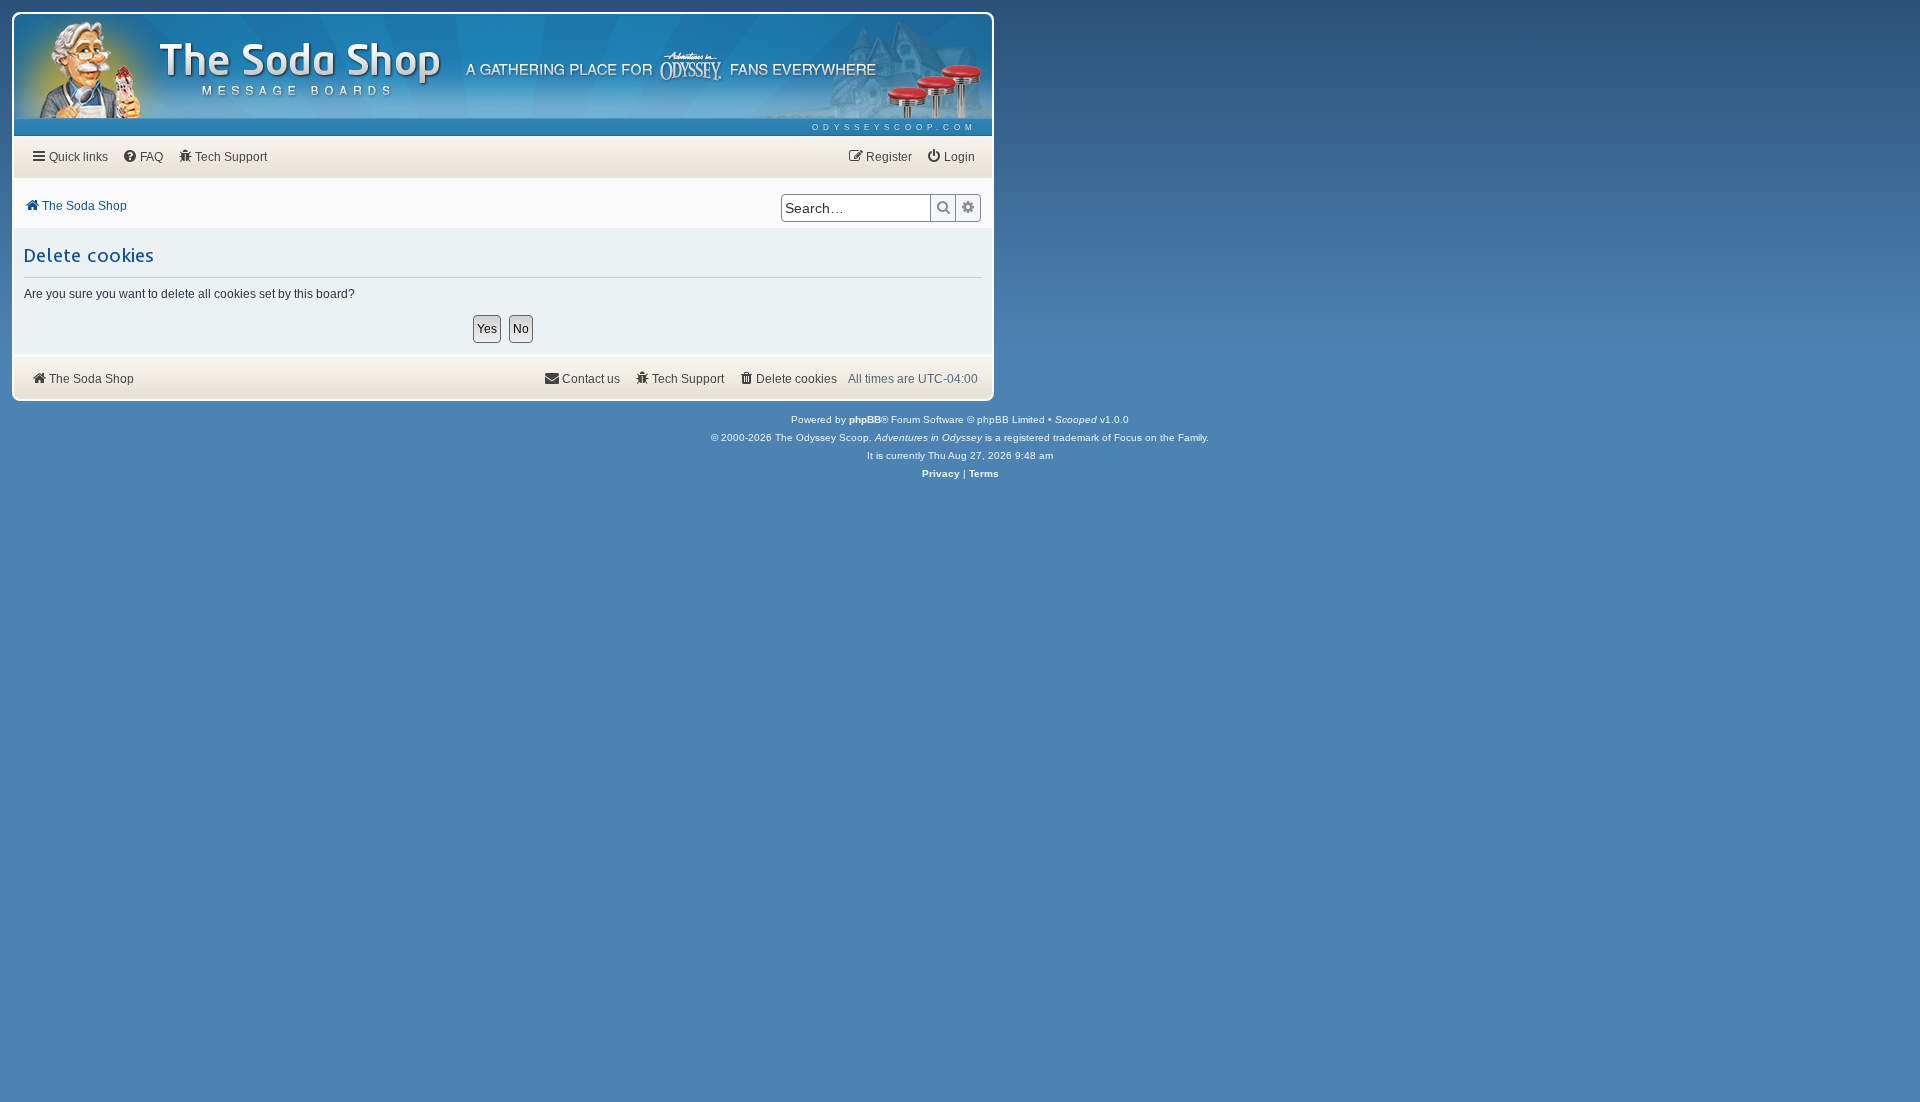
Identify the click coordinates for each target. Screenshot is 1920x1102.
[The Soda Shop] (301, 70)
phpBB (865, 419)
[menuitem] (894, 127)
